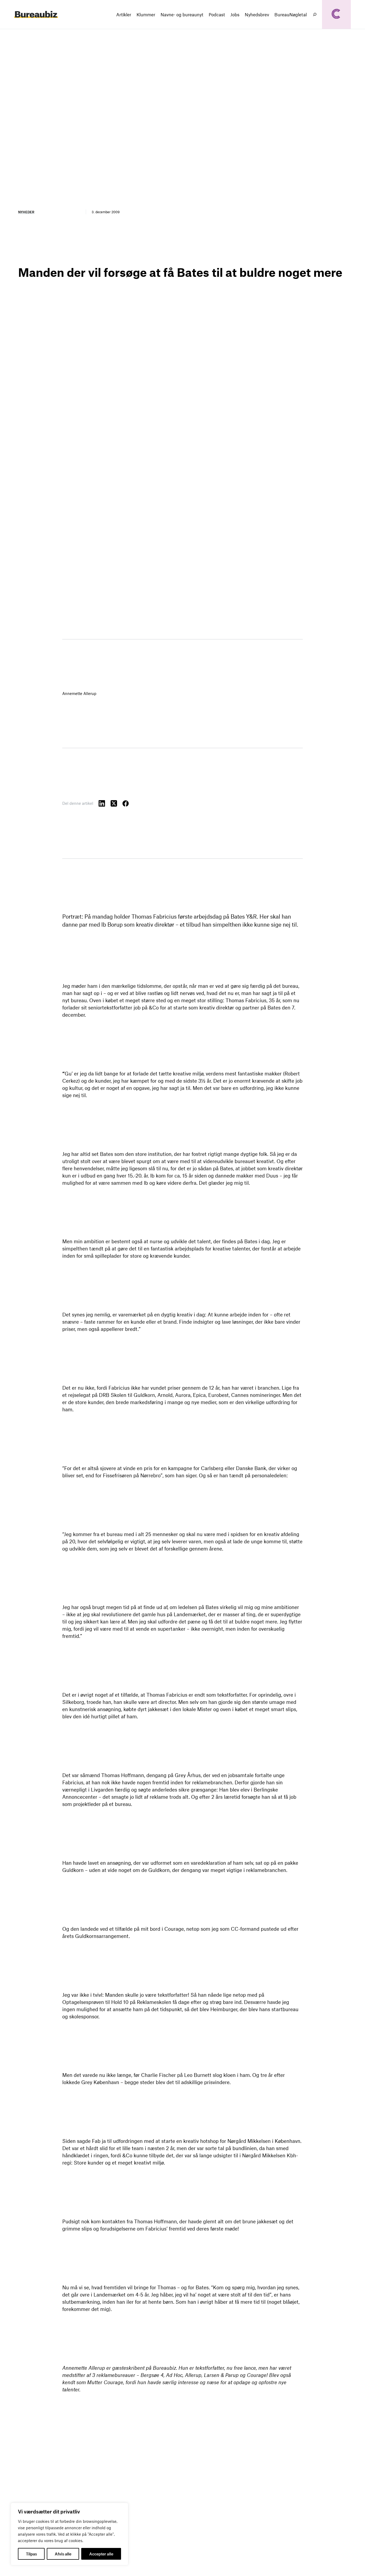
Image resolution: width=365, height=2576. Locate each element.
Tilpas (31, 2554)
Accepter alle (101, 2554)
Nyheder (26, 212)
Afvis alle (63, 2554)
